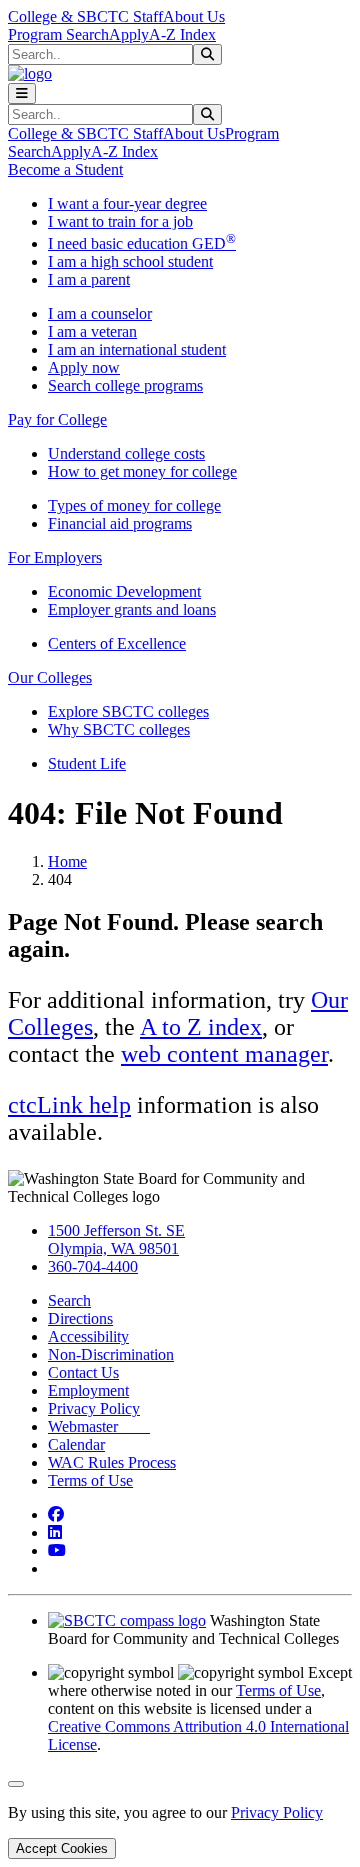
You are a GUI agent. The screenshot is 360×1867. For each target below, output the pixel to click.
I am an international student (137, 349)
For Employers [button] (55, 557)
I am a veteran (92, 331)
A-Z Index (182, 34)
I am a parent (89, 279)
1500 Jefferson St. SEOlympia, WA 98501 (116, 1239)
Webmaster (99, 1426)
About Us (194, 16)
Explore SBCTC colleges (128, 711)
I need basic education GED (142, 243)
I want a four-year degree (127, 203)
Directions (80, 1318)
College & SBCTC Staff (85, 16)
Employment (88, 1390)
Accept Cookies (62, 1848)
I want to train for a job (120, 221)
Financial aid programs (120, 523)
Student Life (87, 763)
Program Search (58, 34)
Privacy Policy (94, 1408)
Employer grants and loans (132, 609)
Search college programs (125, 385)
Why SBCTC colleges (119, 729)
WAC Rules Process (112, 1462)
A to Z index (201, 1027)
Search (69, 1300)
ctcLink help (69, 1105)
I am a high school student (130, 261)
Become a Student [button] (65, 169)
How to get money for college (142, 471)
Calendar (76, 1444)
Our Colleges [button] (50, 677)
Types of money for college (134, 505)
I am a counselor (100, 313)
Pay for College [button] (57, 419)
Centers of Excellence (117, 643)
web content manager (224, 1054)
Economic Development (124, 591)
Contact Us (83, 1372)
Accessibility (88, 1336)
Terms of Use (90, 1480)
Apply (129, 34)
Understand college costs (126, 453)
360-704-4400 (93, 1266)
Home (67, 861)
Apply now (84, 367)
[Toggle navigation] (22, 93)
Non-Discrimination (111, 1354)
